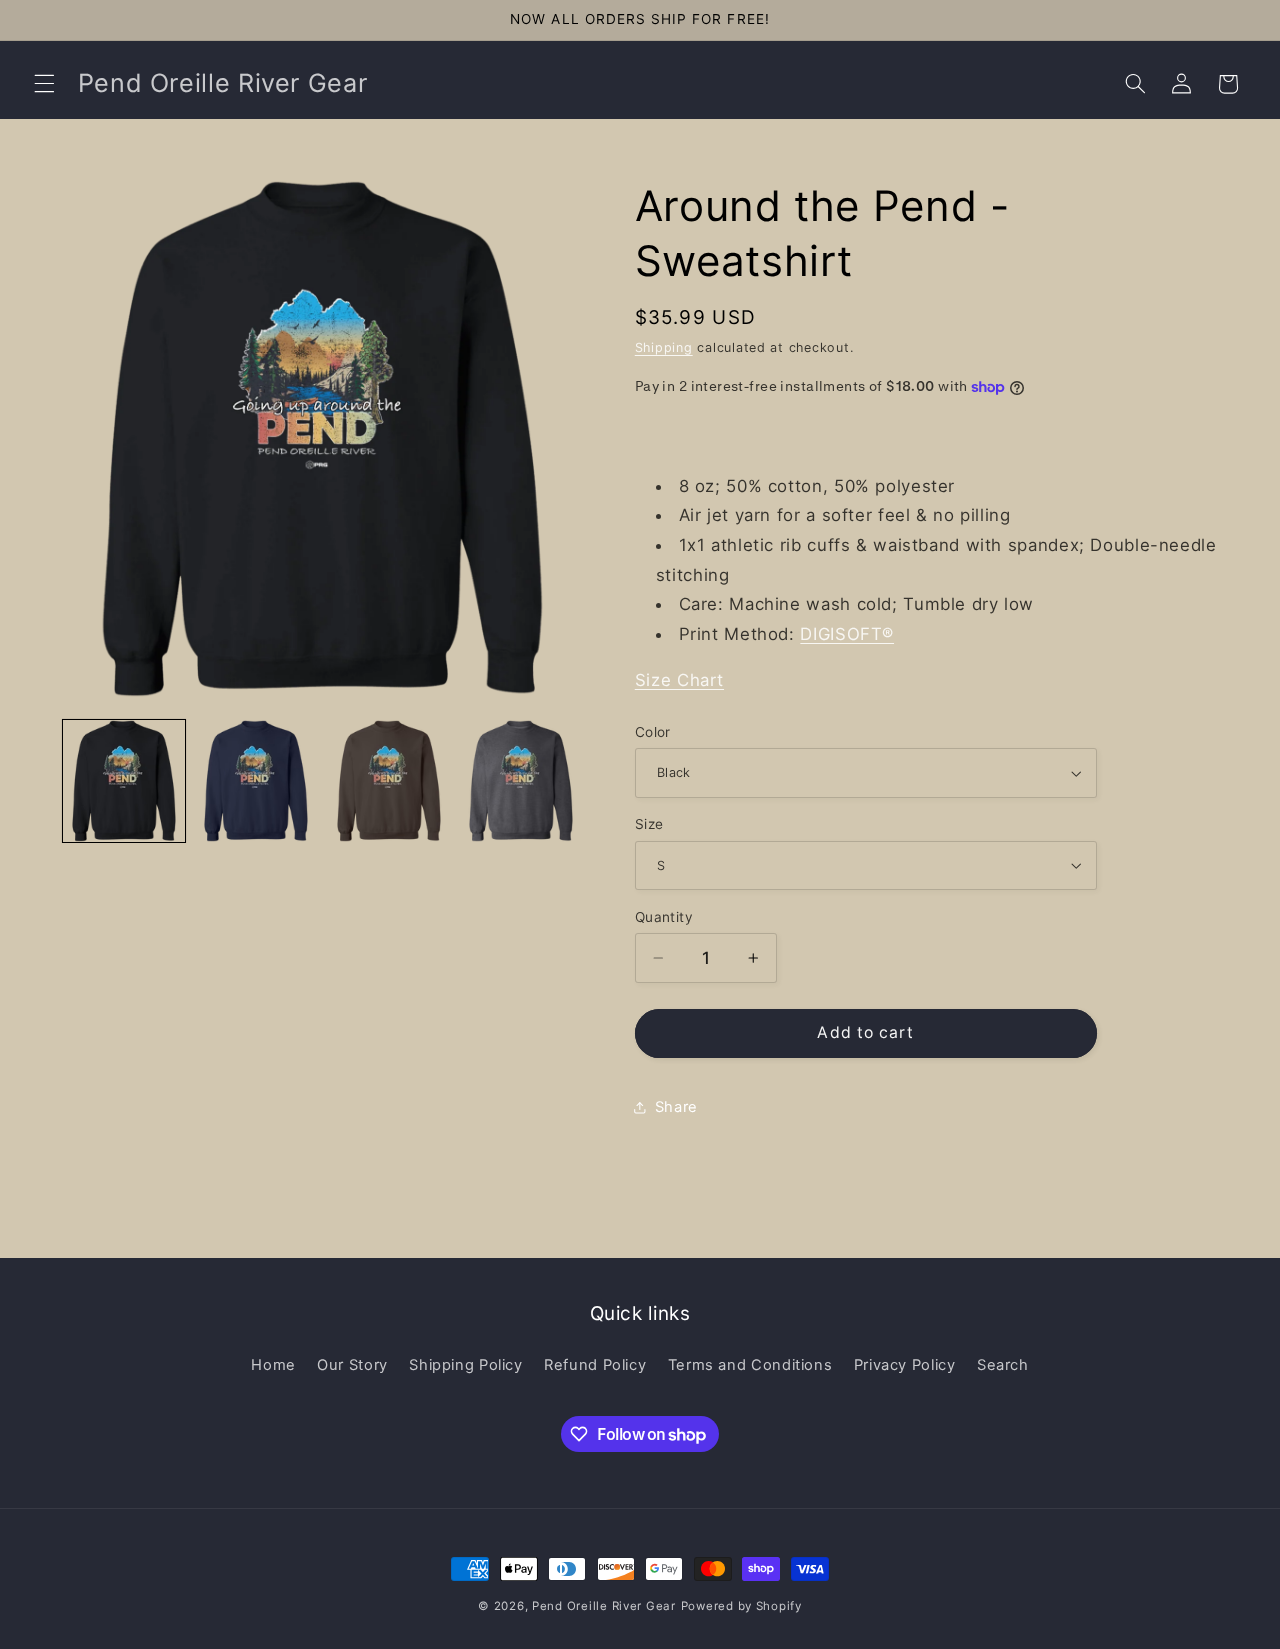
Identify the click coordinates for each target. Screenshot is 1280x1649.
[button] (44, 84)
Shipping (664, 347)
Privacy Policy (905, 1365)
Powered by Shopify (741, 1606)
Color (653, 732)
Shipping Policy (465, 1365)
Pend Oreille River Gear (604, 1606)
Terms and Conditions (750, 1365)
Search (1003, 1365)
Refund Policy (595, 1365)
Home (273, 1365)
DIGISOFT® (847, 634)
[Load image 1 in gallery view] (124, 781)
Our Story (352, 1365)
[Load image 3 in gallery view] (389, 781)
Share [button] (676, 1107)
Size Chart (679, 680)
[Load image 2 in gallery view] (256, 781)
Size (649, 824)
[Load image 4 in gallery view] (521, 781)
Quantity (664, 917)
